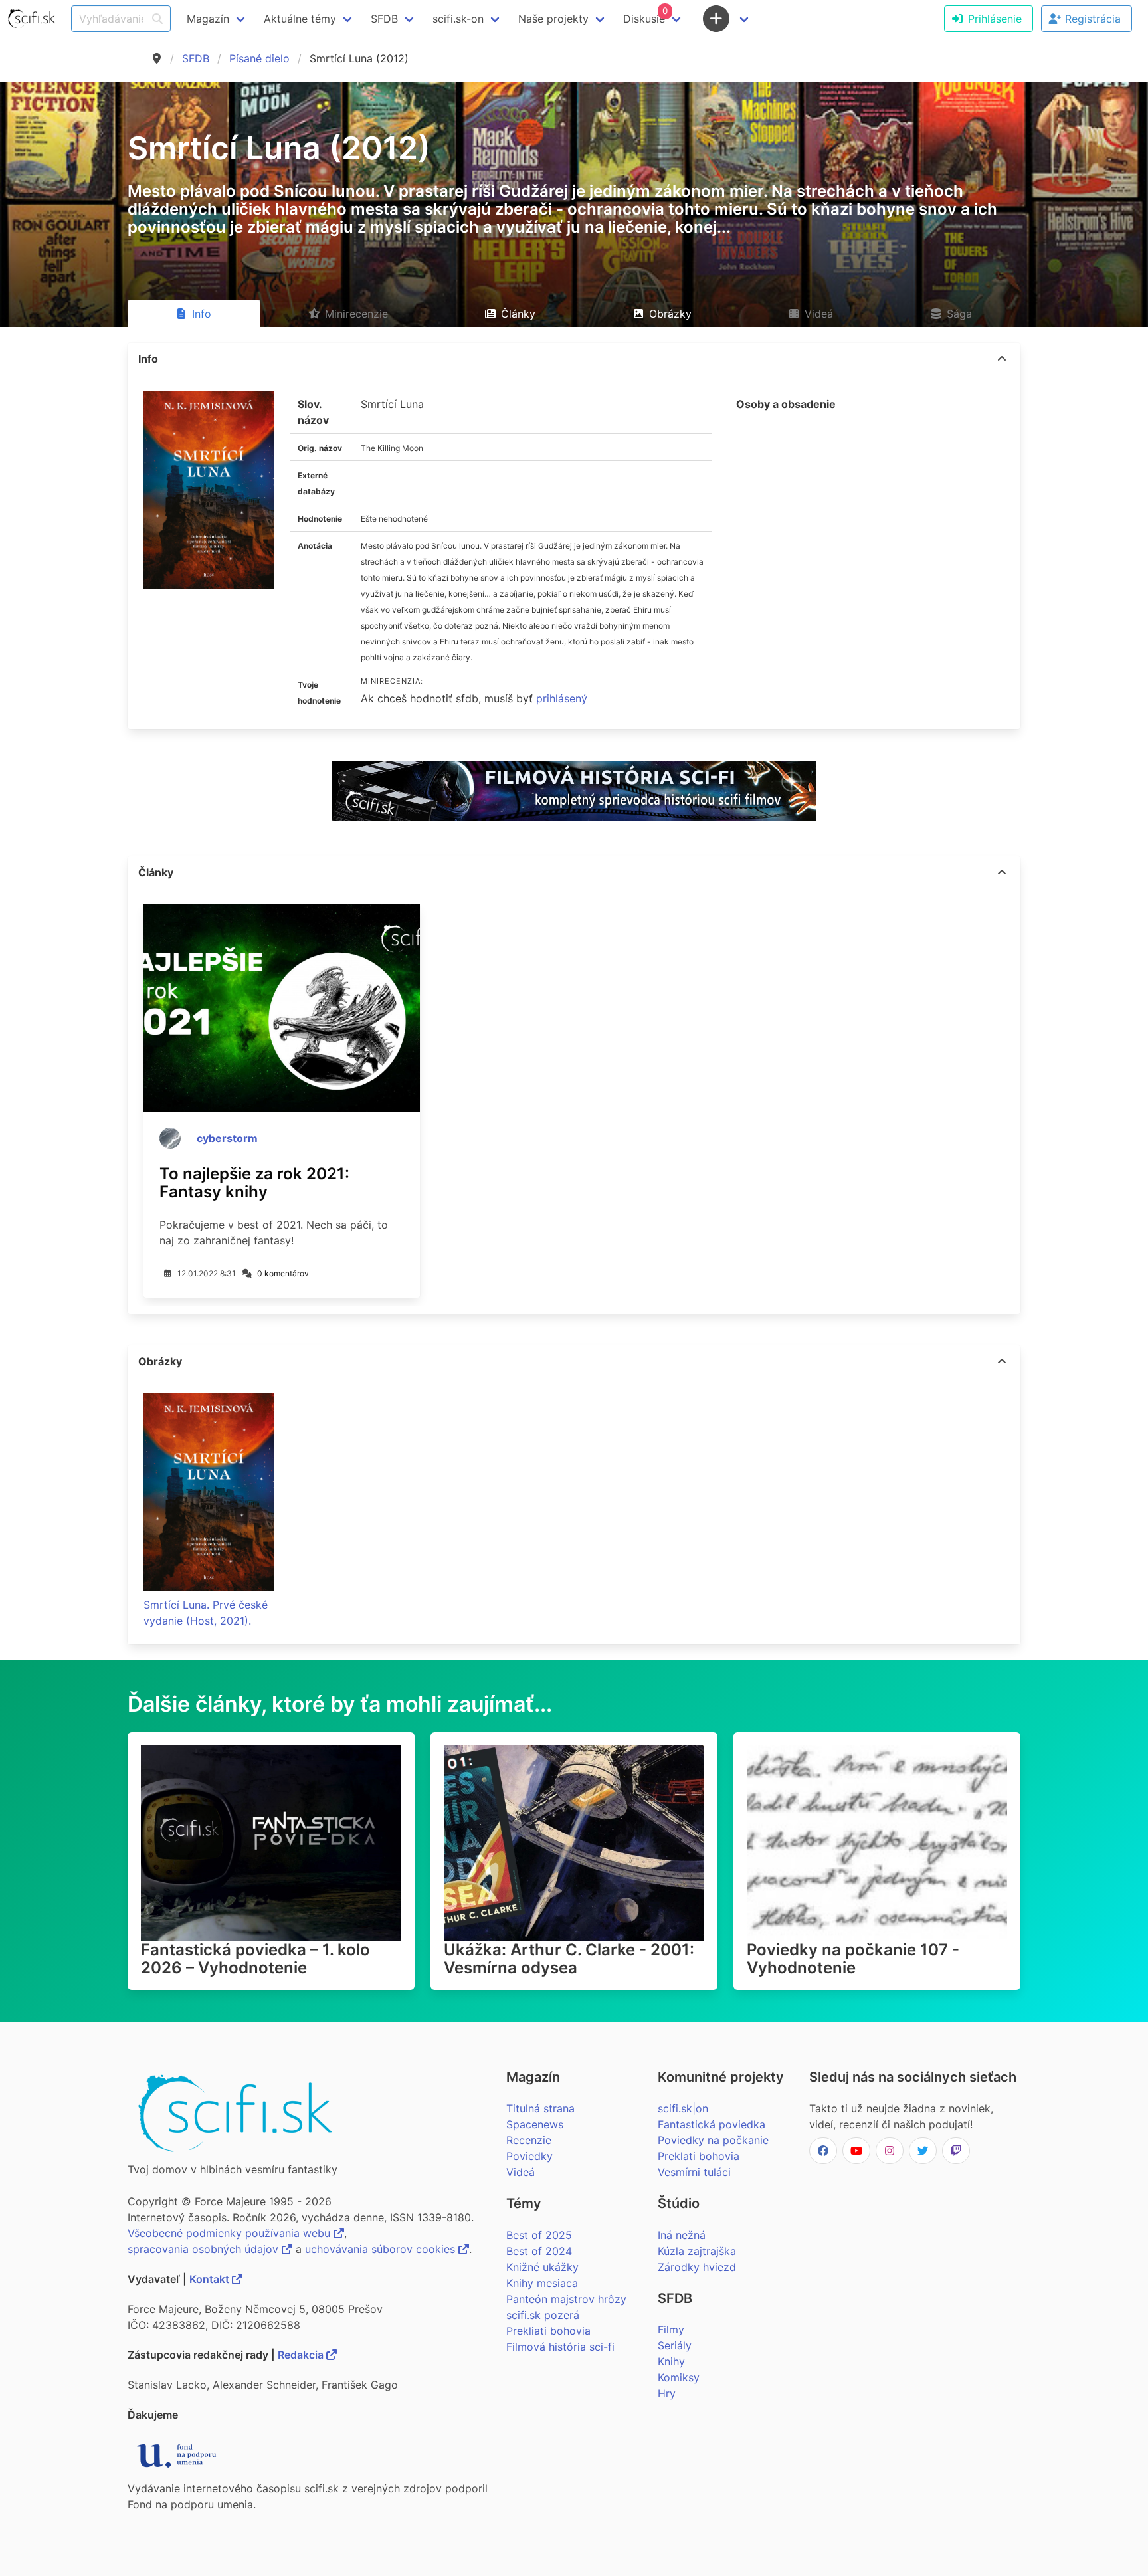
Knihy (671, 2361)
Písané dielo (259, 58)
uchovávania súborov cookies (382, 2249)
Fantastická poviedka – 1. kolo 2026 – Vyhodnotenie (255, 1959)
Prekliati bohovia (548, 2331)
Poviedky (529, 2156)
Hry (667, 2393)
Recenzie (529, 2140)
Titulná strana (540, 2108)
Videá (521, 2172)
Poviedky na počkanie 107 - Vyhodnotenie (853, 1959)
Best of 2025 (539, 2235)
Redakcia (302, 2355)
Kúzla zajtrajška (697, 2251)
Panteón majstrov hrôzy (566, 2299)
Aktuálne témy (300, 19)
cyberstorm (227, 1138)
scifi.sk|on (683, 2108)
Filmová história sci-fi (560, 2347)
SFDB (196, 58)
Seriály (675, 2345)
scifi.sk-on (458, 19)
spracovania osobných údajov (205, 2249)
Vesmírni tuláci (694, 2172)
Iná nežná (682, 2235)
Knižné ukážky (542, 2267)
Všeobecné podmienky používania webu (231, 2233)
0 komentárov (283, 1273)
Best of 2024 (539, 2251)
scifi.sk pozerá (543, 2315)
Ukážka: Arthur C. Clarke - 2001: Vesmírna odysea (569, 1959)
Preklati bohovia (699, 2156)
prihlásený (562, 698)
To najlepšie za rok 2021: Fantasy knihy (254, 1183)
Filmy (671, 2329)
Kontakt (211, 2279)
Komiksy (679, 2377)
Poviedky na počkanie (713, 2140)
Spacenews (535, 2124)
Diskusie (645, 15)
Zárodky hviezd (697, 2267)
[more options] (1002, 359)
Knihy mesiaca (542, 2283)
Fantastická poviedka (712, 2124)
